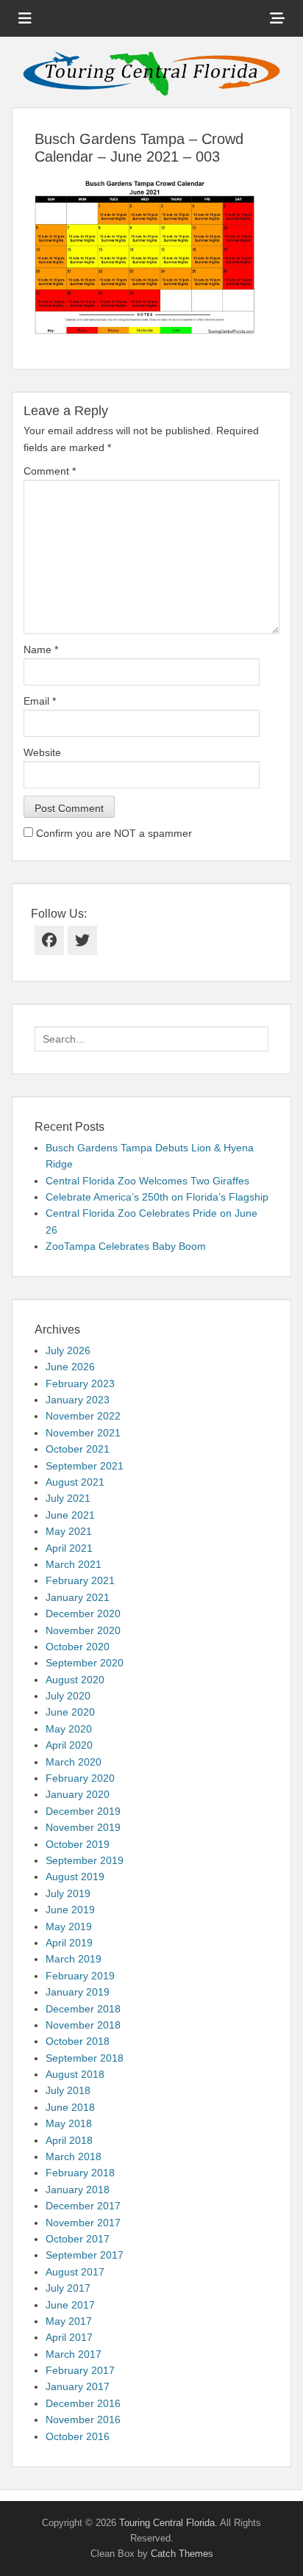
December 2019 (83, 1811)
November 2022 (83, 1416)
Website (42, 752)
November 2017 (83, 2223)
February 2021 (80, 1580)
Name (41, 650)
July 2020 (68, 1696)
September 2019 (85, 1860)
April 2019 (69, 1943)
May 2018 (69, 2123)
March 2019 (74, 1959)
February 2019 (80, 1976)
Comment (50, 471)
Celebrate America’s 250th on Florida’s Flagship (157, 1197)
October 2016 (78, 2436)
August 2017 (75, 2272)
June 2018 (70, 2107)
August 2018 (75, 2074)
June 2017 (70, 2305)
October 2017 (78, 2239)
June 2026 (70, 1367)
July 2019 (68, 1893)
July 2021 (68, 1498)
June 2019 (70, 1910)
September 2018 (85, 2058)
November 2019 (83, 1827)
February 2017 (80, 2370)
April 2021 (69, 1548)
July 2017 (68, 2288)
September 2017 (85, 2255)
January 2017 (78, 2386)
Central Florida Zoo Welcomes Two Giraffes (147, 1181)
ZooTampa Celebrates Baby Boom (126, 1246)
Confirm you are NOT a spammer (113, 833)
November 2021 (83, 1433)
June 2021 (70, 1515)
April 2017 (69, 2337)
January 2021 (78, 1597)
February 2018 (80, 2173)
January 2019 (78, 1992)
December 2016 (83, 2403)
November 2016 (83, 2420)
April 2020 (69, 1745)
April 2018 (69, 2140)
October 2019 (78, 1844)
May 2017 (69, 2321)
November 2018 (83, 2025)
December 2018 (83, 2009)
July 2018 (68, 2090)
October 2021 (78, 1449)
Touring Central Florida (167, 2523)
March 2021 (74, 1564)
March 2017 (74, 2354)
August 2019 (75, 1877)
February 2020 (80, 1778)
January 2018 (78, 2190)
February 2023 (80, 1384)
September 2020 (85, 1663)
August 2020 (75, 1680)
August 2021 (75, 1482)
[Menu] (25, 18)
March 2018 (74, 2156)
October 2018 (78, 2041)
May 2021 (69, 1531)
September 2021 (85, 1466)
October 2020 (78, 1647)
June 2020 (70, 1712)
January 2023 (78, 1400)
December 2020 (83, 1613)
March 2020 (74, 1762)
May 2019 (69, 1926)
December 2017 (83, 2206)
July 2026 (68, 1350)
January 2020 (78, 1794)
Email (40, 701)
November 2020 (83, 1630)
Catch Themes (182, 2554)
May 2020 (69, 1729)
